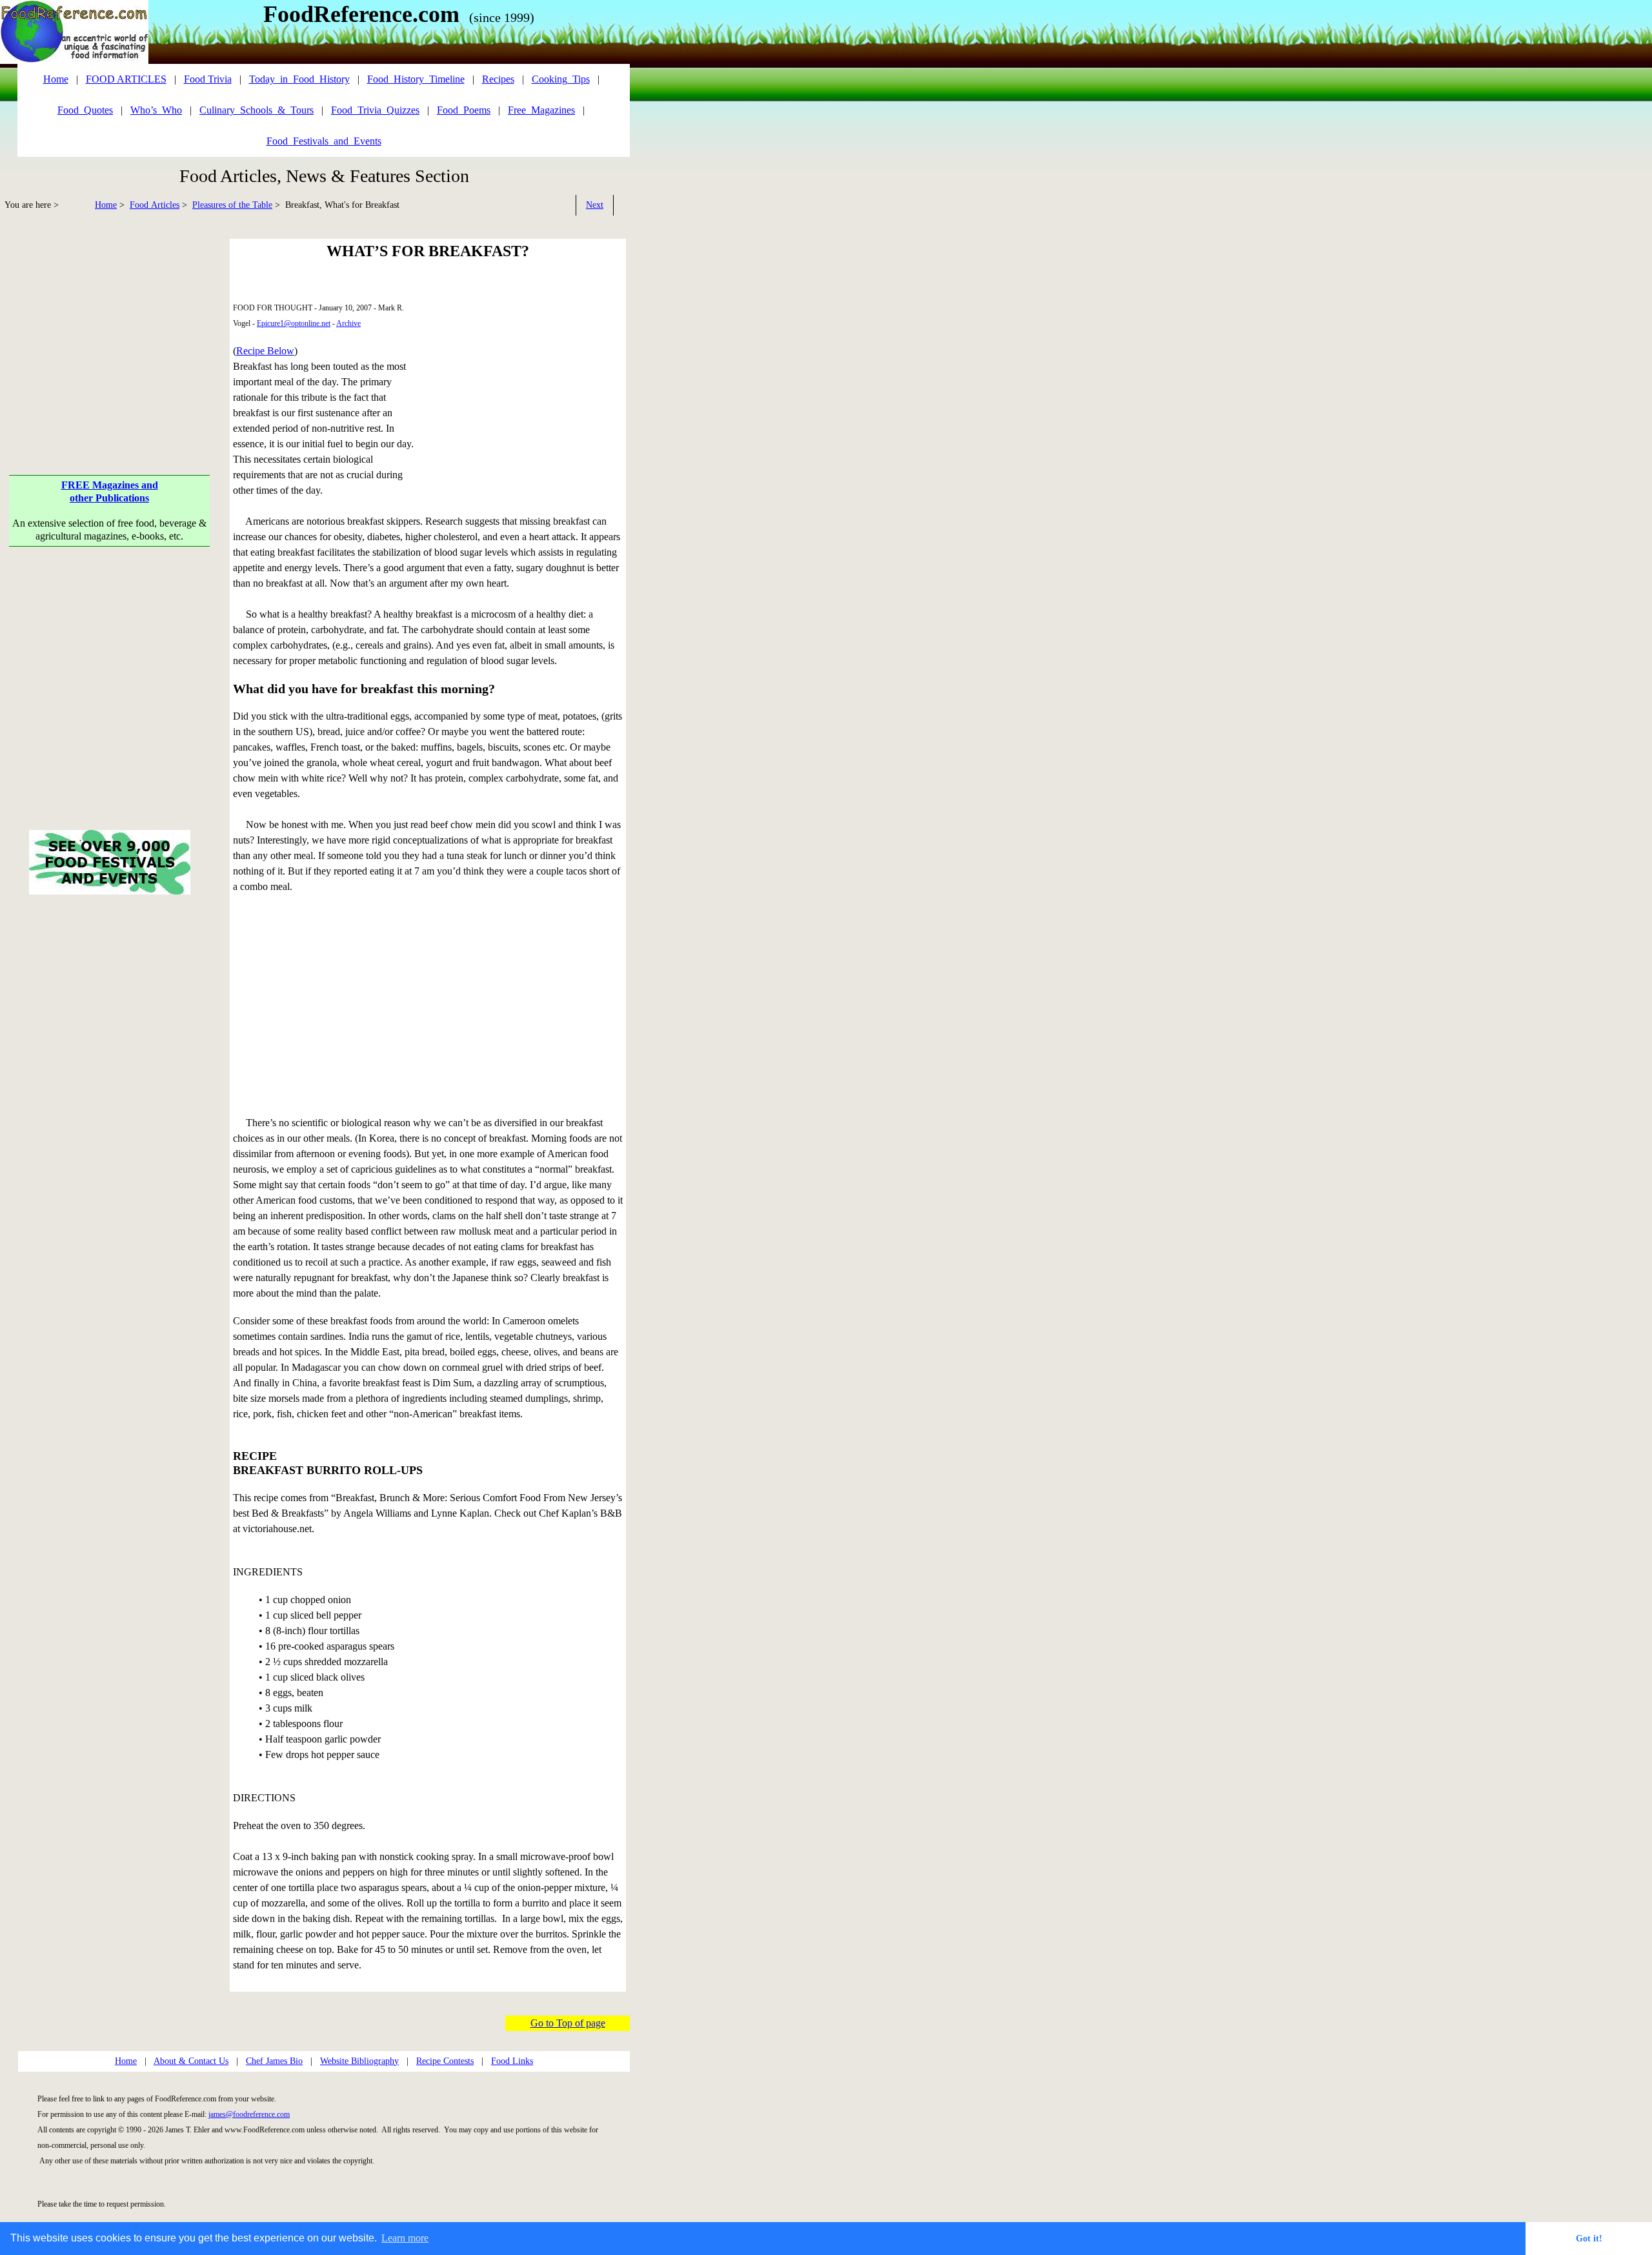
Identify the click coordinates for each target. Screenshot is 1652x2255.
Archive (348, 323)
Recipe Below (265, 351)
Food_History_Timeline (416, 79)
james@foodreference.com (249, 2114)
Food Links (512, 2061)
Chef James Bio (274, 2061)
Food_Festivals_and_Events (324, 141)
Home (106, 205)
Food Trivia (208, 79)
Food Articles (155, 205)
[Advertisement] (110, 329)
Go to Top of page (568, 2023)
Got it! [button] (1589, 2238)
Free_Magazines (541, 110)
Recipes (498, 79)
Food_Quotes (85, 110)
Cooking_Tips (561, 79)
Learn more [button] (405, 2238)
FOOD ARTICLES (126, 79)
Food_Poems (464, 110)
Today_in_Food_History (299, 79)
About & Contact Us (191, 2061)
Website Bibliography (359, 2061)
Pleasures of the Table (232, 205)
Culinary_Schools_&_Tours (257, 110)
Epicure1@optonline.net (294, 323)
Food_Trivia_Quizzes (375, 110)
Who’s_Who (156, 110)
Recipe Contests (445, 2061)
